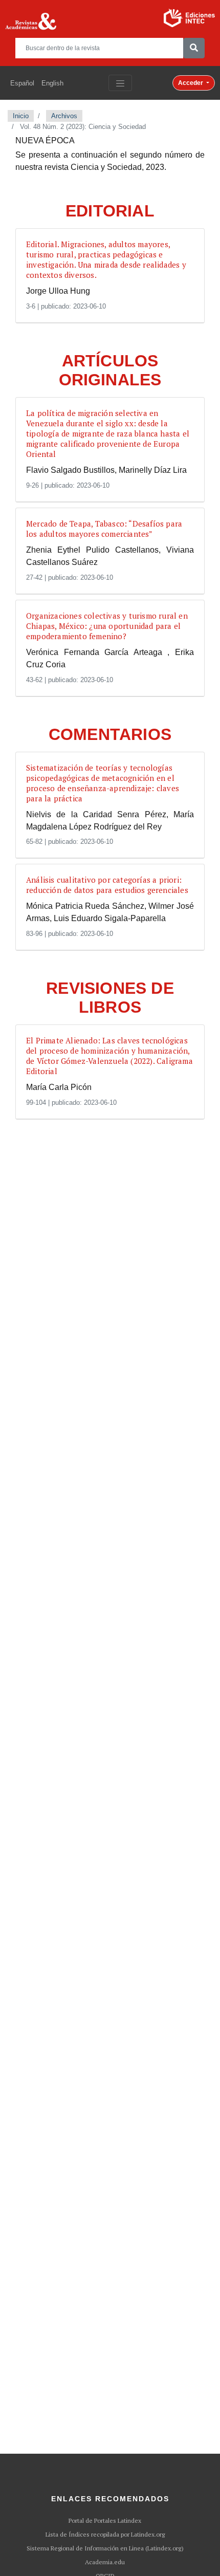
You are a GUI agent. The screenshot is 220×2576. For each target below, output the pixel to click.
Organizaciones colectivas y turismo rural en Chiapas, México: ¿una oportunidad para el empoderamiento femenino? (107, 626)
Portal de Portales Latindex (105, 2521)
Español (22, 83)
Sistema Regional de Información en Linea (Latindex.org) (105, 2548)
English (52, 83)
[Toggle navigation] (120, 83)
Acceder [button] (191, 83)
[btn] (194, 48)
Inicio (21, 116)
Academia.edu (105, 2562)
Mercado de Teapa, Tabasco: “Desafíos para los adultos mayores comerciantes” (104, 529)
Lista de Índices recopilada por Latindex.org (105, 2535)
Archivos (64, 116)
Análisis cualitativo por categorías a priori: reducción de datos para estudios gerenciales (107, 885)
